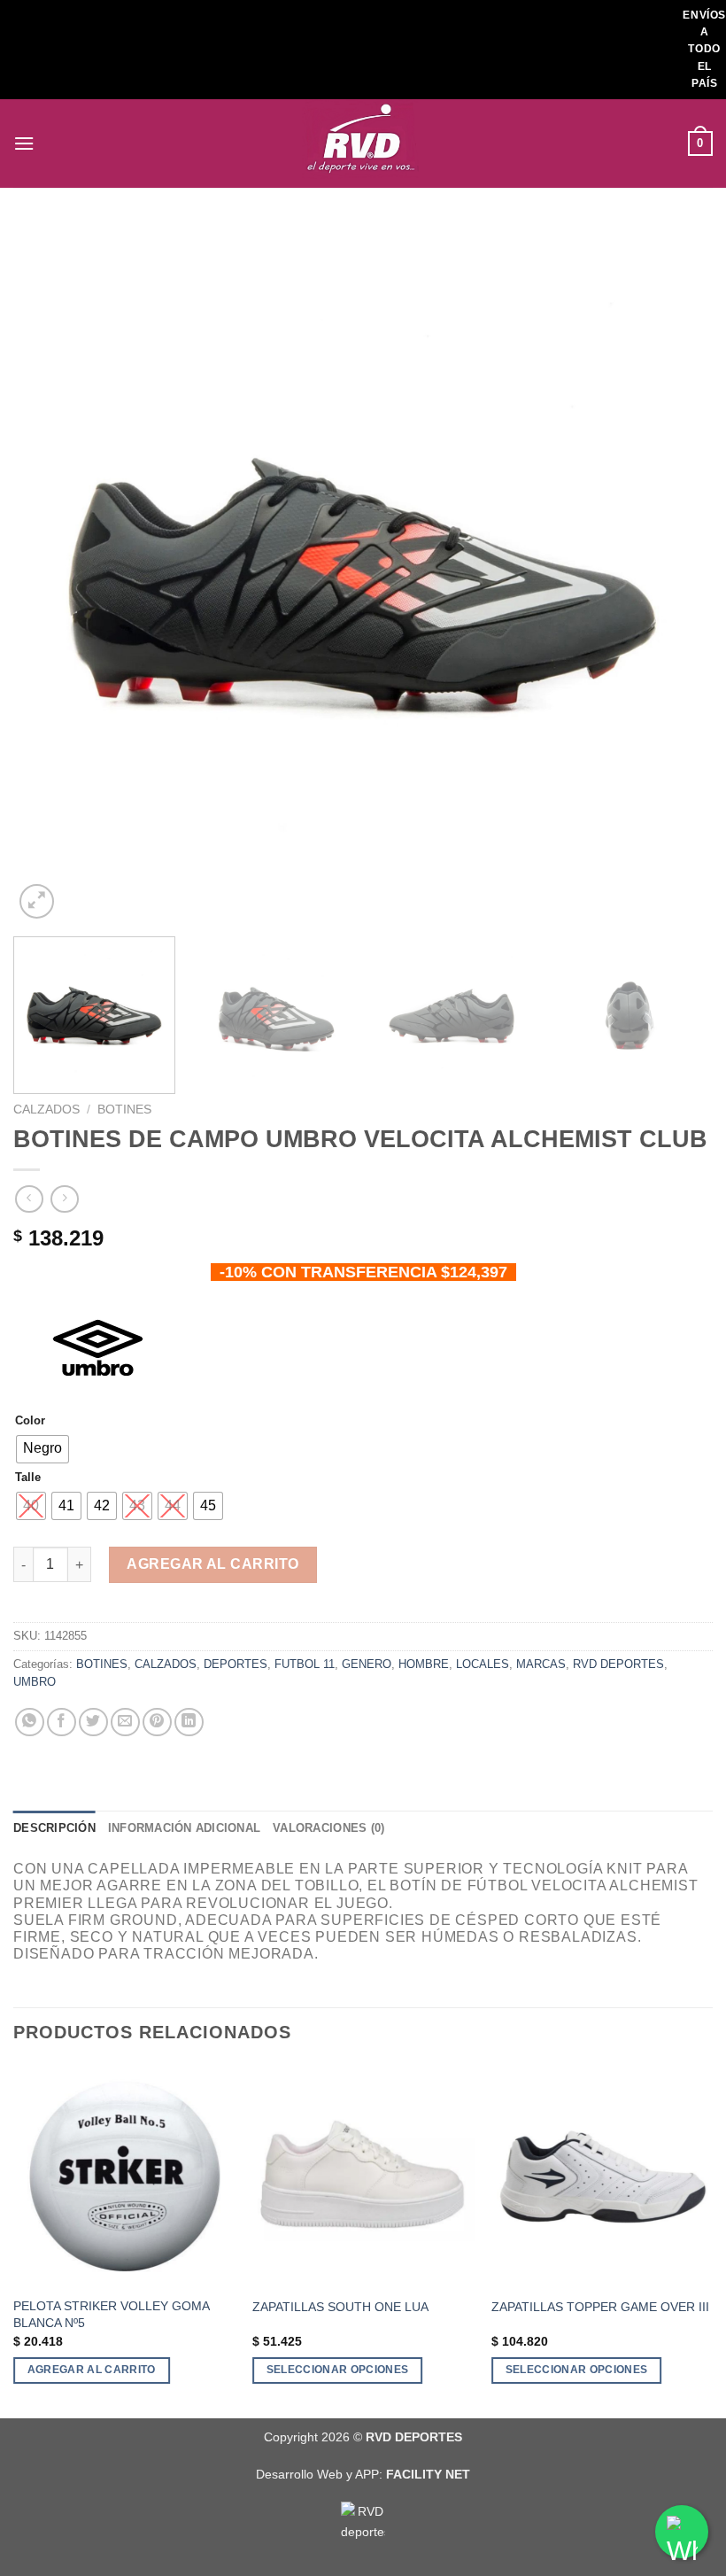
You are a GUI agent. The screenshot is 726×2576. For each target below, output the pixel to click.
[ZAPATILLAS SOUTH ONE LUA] (363, 2176)
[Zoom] (37, 901)
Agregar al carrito (213, 1564)
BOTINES (124, 1110)
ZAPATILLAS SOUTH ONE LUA (340, 2307)
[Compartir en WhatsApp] (30, 1723)
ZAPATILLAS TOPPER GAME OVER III (600, 2307)
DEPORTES (236, 1664)
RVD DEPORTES (618, 1664)
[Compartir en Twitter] (93, 1723)
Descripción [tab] (54, 1828)
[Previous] (50, 573)
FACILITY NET (428, 2474)
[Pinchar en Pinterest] (157, 1723)
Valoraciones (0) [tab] (328, 1828)
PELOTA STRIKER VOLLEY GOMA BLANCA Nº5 (111, 2314)
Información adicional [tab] (184, 1828)
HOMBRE (424, 1664)
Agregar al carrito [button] (92, 2370)
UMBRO (35, 1682)
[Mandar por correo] (125, 1723)
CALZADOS (46, 1110)
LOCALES (483, 1664)
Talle (28, 1478)
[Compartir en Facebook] (62, 1723)
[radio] (42, 1449)
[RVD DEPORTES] (363, 144)
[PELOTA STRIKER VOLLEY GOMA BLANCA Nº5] (124, 2176)
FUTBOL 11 (305, 1664)
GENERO (367, 1664)
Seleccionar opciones (338, 2370)
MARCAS (541, 1664)
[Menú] (24, 143)
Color (30, 1421)
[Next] (676, 573)
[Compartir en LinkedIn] (189, 1723)
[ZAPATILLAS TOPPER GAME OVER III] (602, 2176)
